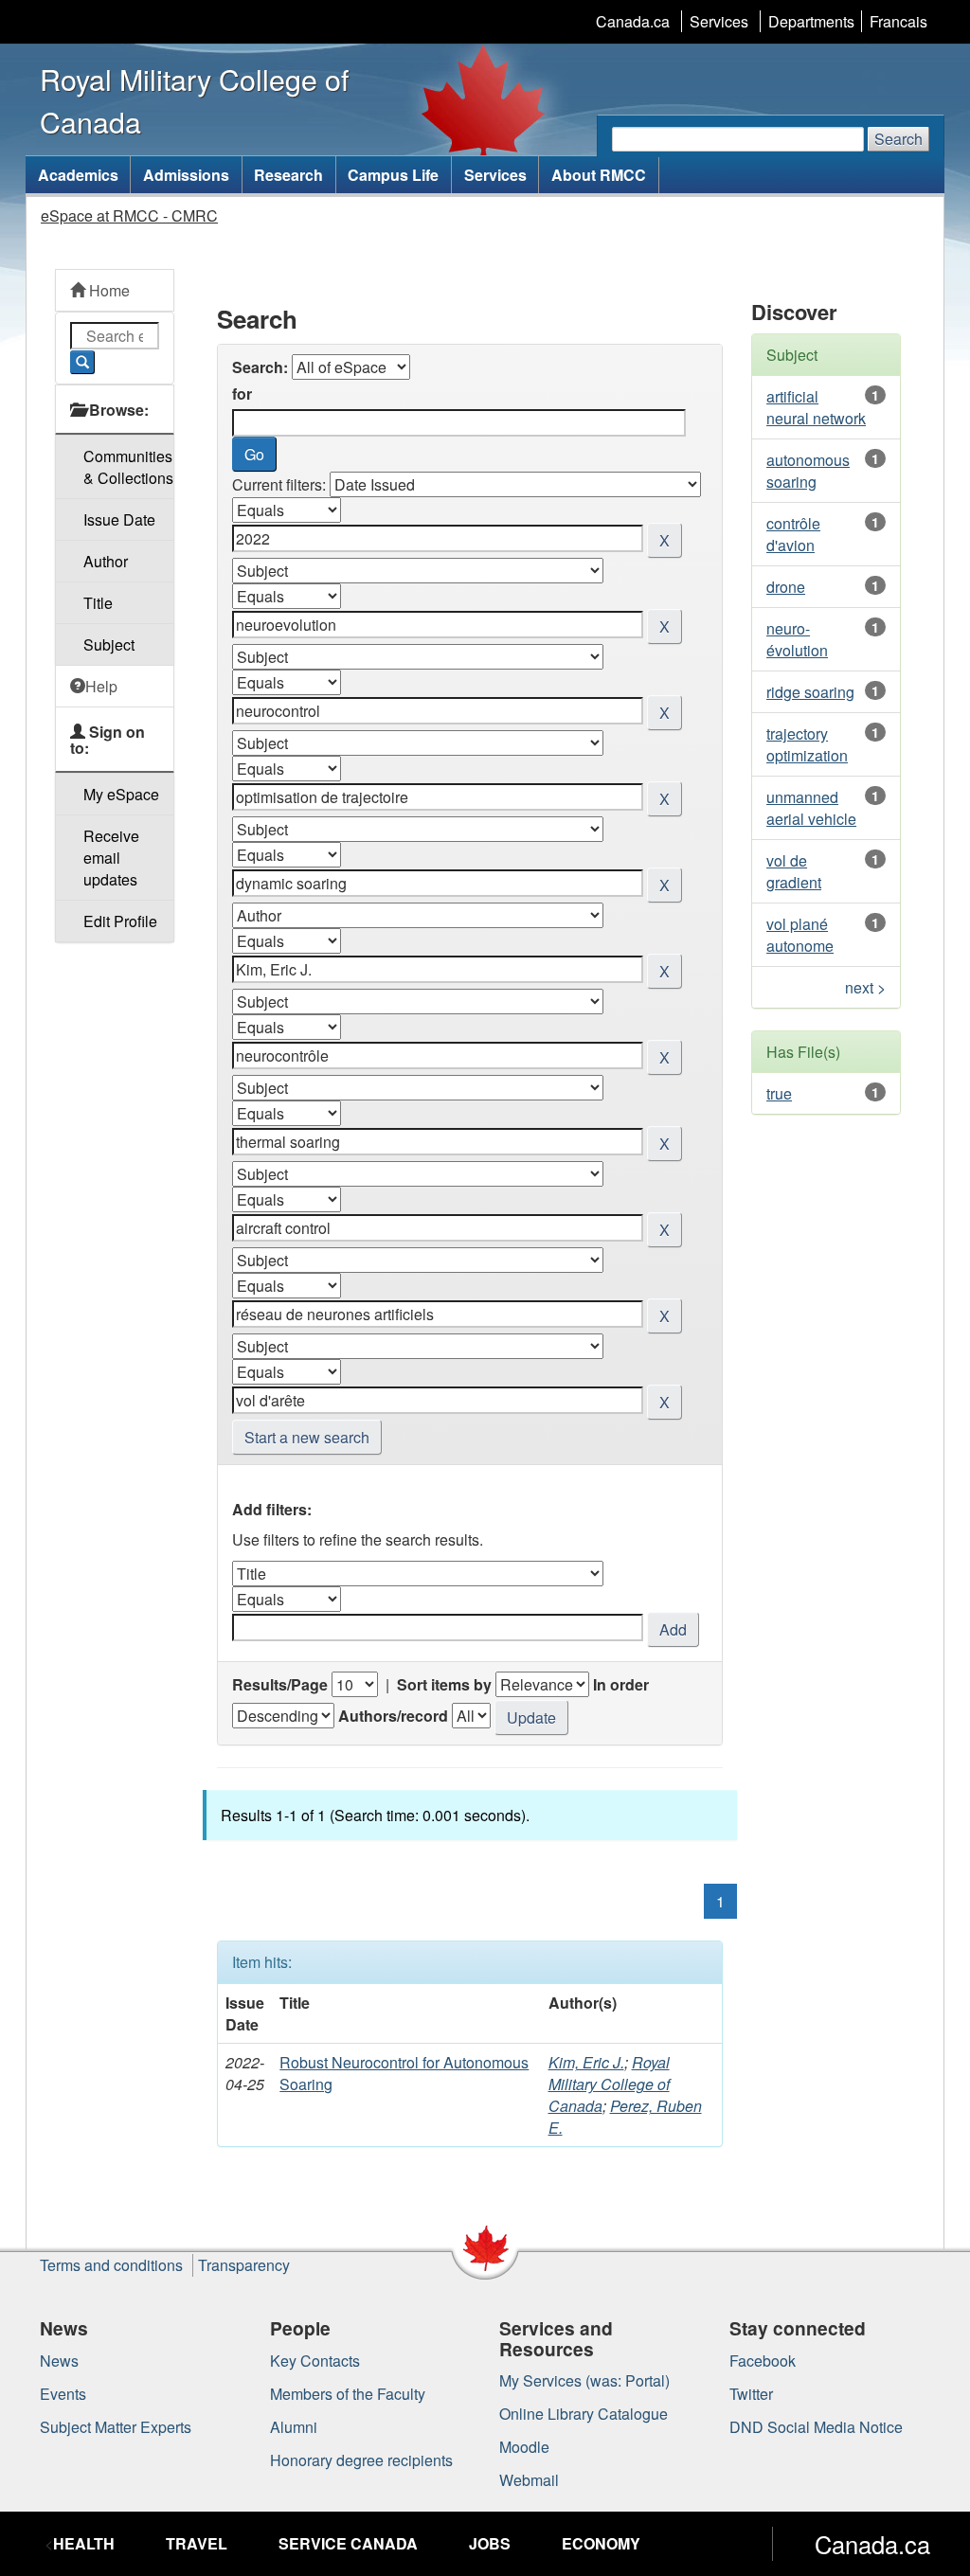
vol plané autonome (800, 935)
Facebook (763, 2361)
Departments (811, 21)
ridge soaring (810, 692)
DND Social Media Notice (816, 2427)
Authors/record (393, 1716)
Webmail (529, 2480)
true (779, 1093)
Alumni (294, 2427)
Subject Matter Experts (116, 2427)
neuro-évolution (797, 639)
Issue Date (119, 519)
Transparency (244, 2265)
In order (621, 1684)
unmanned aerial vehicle (811, 808)
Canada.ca (633, 21)
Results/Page (280, 1684)
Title (98, 603)
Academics (78, 175)
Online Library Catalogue (584, 2414)
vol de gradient (794, 871)
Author (106, 561)
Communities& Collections (128, 467)
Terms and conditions (111, 2265)
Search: (260, 367)
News (59, 2361)
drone (786, 587)
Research (288, 175)
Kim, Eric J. (586, 2062)
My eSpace (121, 794)
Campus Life (393, 175)
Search (898, 139)
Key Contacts (315, 2361)
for (242, 394)
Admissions (186, 175)
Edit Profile (120, 921)
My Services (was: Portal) (584, 2380)
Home (108, 290)
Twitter (751, 2394)
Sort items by (444, 1684)
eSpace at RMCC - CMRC (129, 215)
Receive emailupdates (111, 858)
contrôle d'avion (793, 534)
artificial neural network (816, 407)
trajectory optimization (807, 744)
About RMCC (599, 175)
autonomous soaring (808, 471)
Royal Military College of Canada (609, 2084)
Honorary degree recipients (361, 2460)
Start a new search (307, 1437)
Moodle (524, 2447)
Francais (898, 21)
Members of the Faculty (348, 2394)
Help (101, 686)
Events (63, 2394)
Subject (109, 644)
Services (719, 21)
